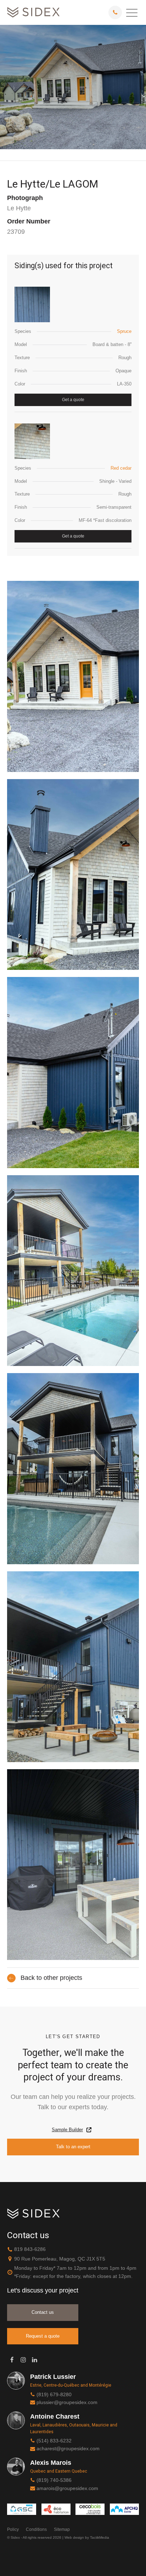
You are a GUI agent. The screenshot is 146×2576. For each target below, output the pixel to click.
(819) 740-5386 (54, 2480)
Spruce (124, 331)
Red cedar (121, 468)
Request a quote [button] (43, 2336)
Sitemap (62, 2529)
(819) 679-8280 (54, 2394)
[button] (132, 12)
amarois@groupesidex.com (67, 2488)
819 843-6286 (30, 2249)
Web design (74, 2537)
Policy (13, 2529)
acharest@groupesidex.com (68, 2448)
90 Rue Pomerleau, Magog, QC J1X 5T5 (60, 2259)
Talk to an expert (73, 2147)
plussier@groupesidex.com (67, 2402)
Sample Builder (67, 2130)
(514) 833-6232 (54, 2441)
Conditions (36, 2529)
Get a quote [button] (73, 400)
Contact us (43, 2312)
